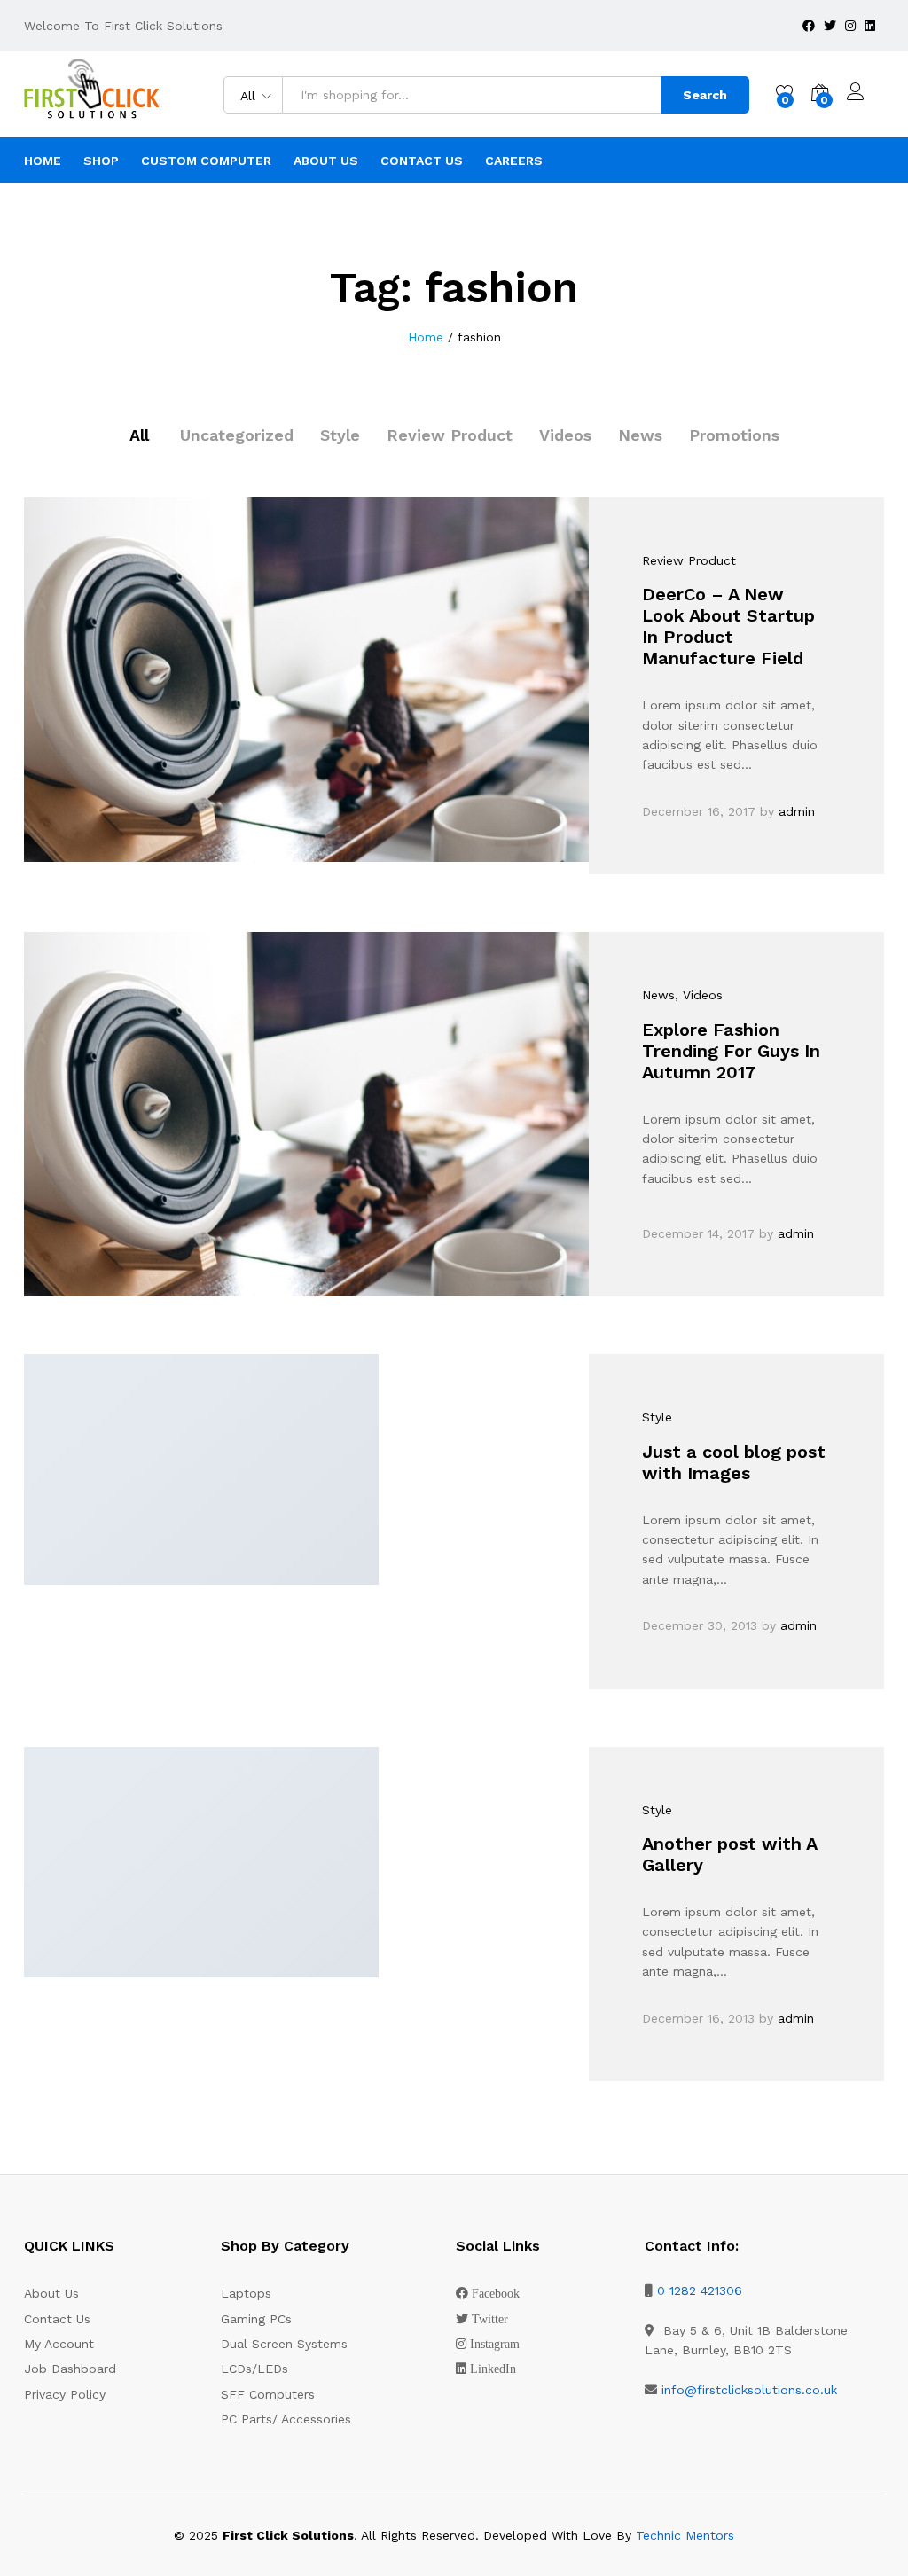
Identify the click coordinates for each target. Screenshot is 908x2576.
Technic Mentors (685, 2535)
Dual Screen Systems (284, 2344)
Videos (565, 435)
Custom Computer (206, 161)
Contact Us (422, 161)
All (139, 435)
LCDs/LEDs (254, 2369)
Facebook (496, 2293)
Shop (101, 161)
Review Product (450, 435)
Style (340, 435)
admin (797, 811)
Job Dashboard (70, 2369)
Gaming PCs (256, 2319)
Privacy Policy (65, 2394)
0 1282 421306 (700, 2290)
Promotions (734, 435)
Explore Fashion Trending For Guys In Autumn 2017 (731, 1051)
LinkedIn (493, 2369)
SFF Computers (268, 2394)
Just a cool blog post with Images (734, 1462)
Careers (514, 161)
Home (43, 161)
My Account (59, 2344)
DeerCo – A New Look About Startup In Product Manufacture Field (728, 626)
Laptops (246, 2293)
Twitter (490, 2319)
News (640, 435)
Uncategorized (237, 435)
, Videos (699, 995)
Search (705, 95)
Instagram (495, 2344)
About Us (326, 161)
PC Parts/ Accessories (286, 2419)
